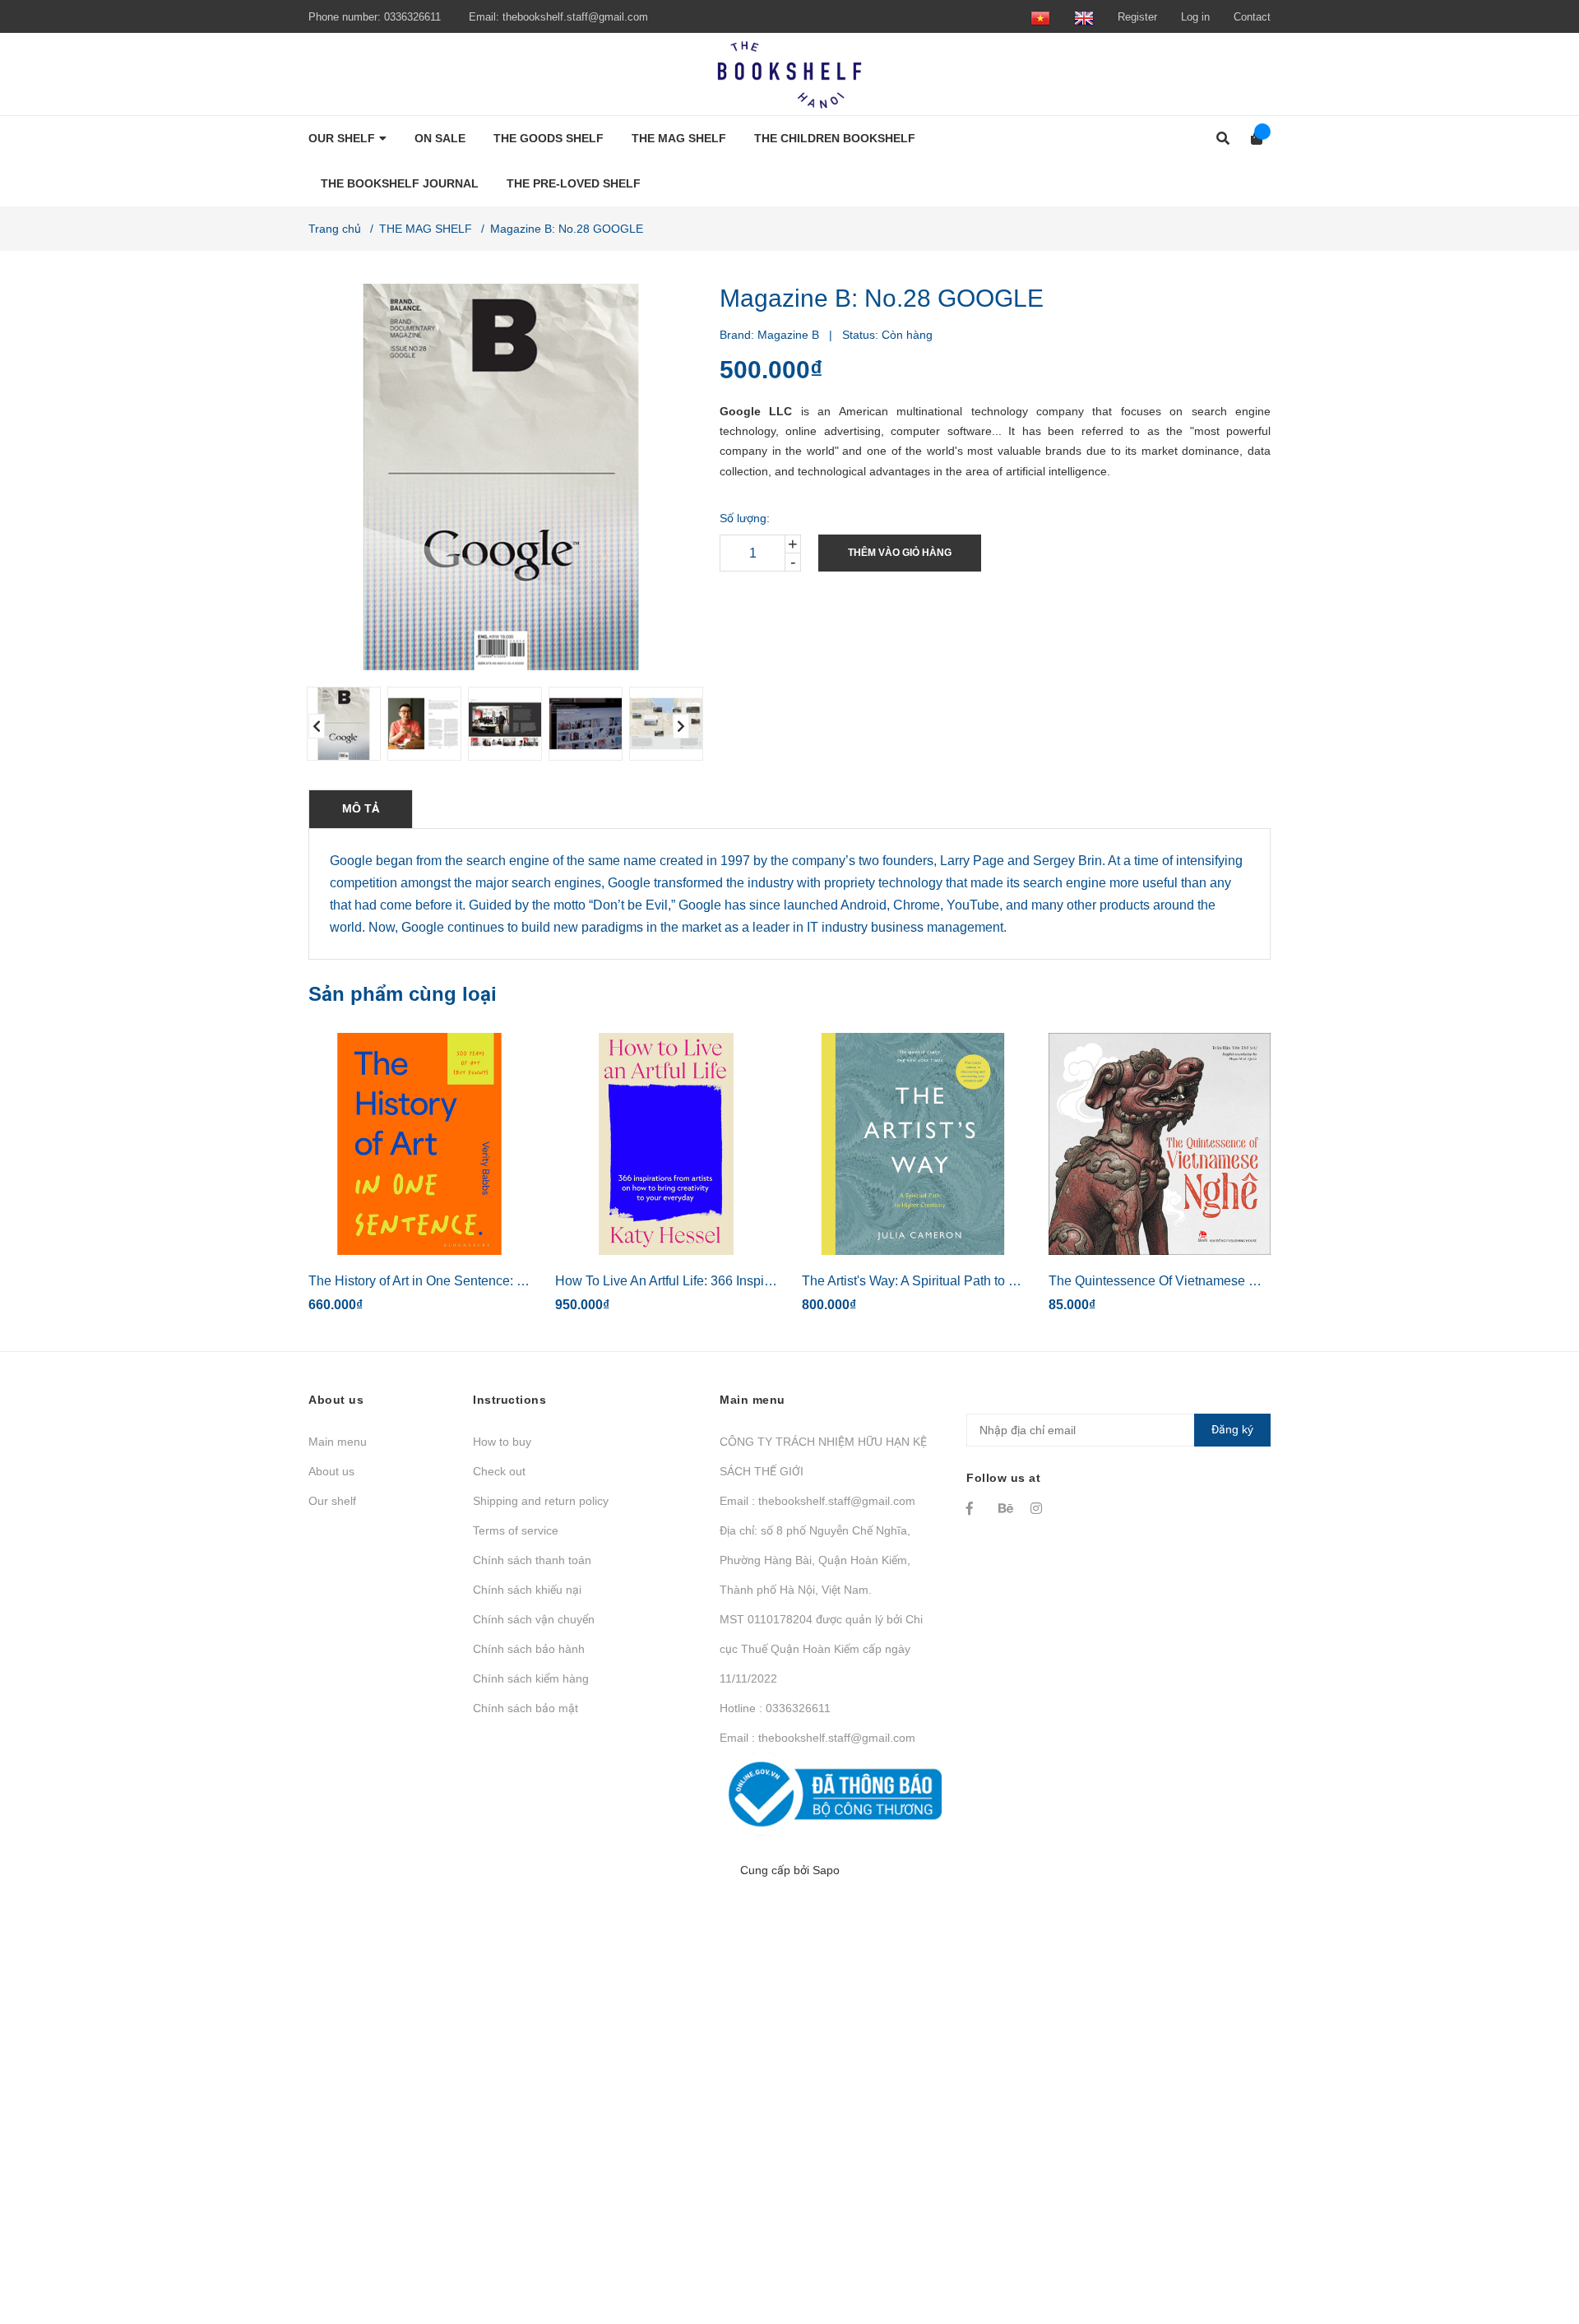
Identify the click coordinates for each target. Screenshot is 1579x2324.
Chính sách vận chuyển (534, 1619)
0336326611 (412, 17)
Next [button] (681, 726)
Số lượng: (745, 518)
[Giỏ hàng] (1251, 139)
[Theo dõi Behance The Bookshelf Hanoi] (1007, 1508)
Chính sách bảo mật (526, 1708)
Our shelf (332, 1501)
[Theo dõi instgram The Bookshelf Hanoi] (1039, 1508)
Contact (1252, 17)
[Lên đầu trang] (1534, 2244)
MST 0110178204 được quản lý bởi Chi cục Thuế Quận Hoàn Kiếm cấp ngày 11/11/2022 (821, 1649)
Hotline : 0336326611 (775, 1708)
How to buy (502, 1442)
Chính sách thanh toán (532, 1560)
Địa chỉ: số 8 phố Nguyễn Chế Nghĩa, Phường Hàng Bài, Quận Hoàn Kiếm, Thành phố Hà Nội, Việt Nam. (815, 1560)
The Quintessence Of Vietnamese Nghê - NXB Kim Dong (1215, 1281)
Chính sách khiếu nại (527, 1590)
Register (1137, 17)
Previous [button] (317, 726)
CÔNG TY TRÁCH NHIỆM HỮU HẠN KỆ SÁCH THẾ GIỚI (823, 1456)
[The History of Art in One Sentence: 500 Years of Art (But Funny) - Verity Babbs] (419, 1144)
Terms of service (516, 1530)
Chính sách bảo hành (529, 1649)
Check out (499, 1471)
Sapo (826, 1870)
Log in (1195, 17)
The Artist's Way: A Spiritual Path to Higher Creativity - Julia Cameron (1002, 1281)
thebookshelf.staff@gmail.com (575, 17)
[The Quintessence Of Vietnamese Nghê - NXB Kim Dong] (1160, 1144)
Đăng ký (1232, 1429)
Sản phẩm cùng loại (403, 994)
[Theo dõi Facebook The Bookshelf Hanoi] (975, 1508)
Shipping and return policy (541, 1501)
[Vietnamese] (1040, 17)
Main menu (338, 1442)
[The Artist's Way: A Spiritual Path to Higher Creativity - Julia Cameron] (913, 1144)
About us (331, 1471)
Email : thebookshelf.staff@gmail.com (817, 1501)
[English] (1084, 17)
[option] (340, 724)
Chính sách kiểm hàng (531, 1678)
